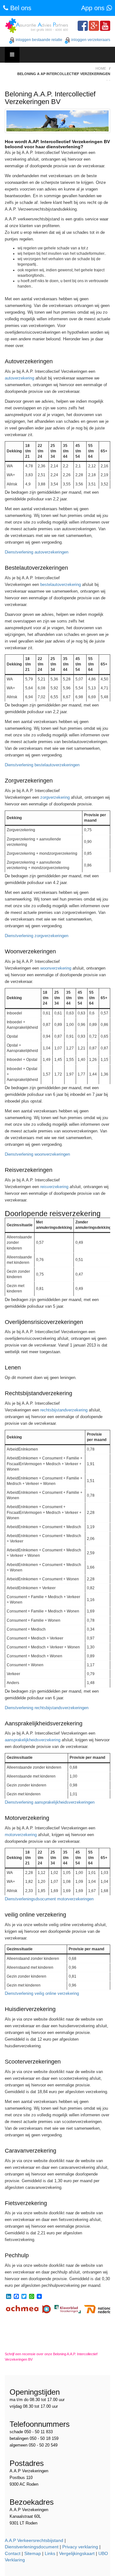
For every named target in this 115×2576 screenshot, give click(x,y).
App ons (94, 8)
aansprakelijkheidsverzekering (33, 1740)
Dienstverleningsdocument (32, 2547)
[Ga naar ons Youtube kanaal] (105, 26)
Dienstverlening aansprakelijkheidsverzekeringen (50, 1802)
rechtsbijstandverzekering (64, 1410)
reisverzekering (54, 1187)
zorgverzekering (55, 797)
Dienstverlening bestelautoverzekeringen (42, 765)
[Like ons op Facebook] (83, 26)
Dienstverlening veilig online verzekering (42, 1993)
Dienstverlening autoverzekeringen (37, 552)
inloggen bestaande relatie (39, 40)
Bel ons (20, 8)
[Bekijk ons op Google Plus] (94, 26)
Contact (13, 2553)
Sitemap (33, 2553)
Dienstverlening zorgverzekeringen (37, 936)
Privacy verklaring (80, 2547)
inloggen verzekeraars (91, 40)
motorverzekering (21, 1835)
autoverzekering (19, 378)
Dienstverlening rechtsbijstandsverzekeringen (47, 1708)
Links (50, 2553)
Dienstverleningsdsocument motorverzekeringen (49, 1899)
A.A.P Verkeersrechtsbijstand (34, 2540)
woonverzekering (56, 968)
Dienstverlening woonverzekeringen (37, 1154)
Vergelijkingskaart (77, 2553)
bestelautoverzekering (61, 585)
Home (101, 68)
